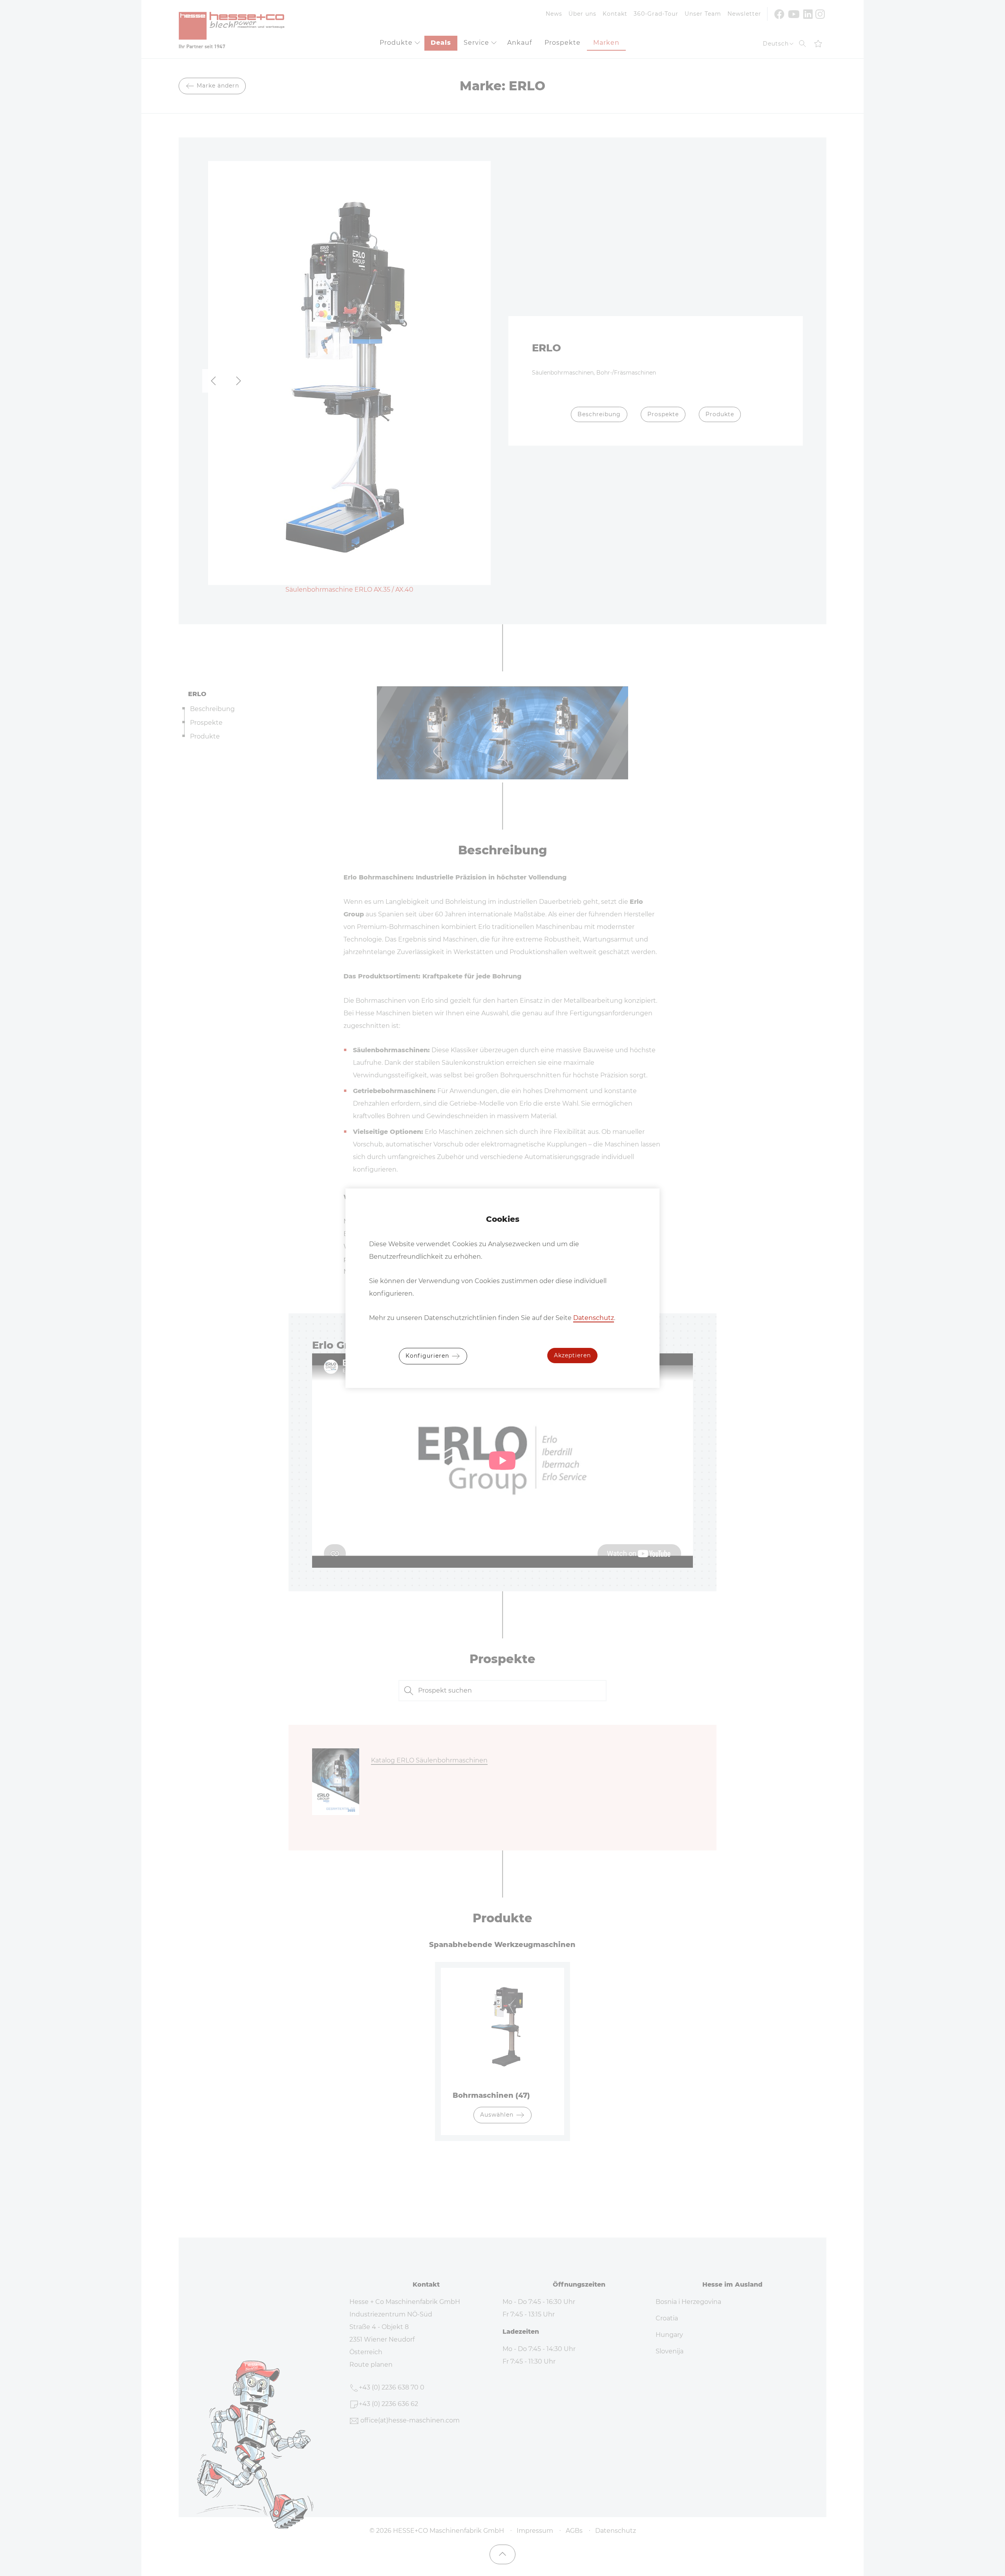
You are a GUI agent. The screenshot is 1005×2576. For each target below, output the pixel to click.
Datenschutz (594, 1318)
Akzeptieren (572, 1355)
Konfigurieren (428, 1355)
